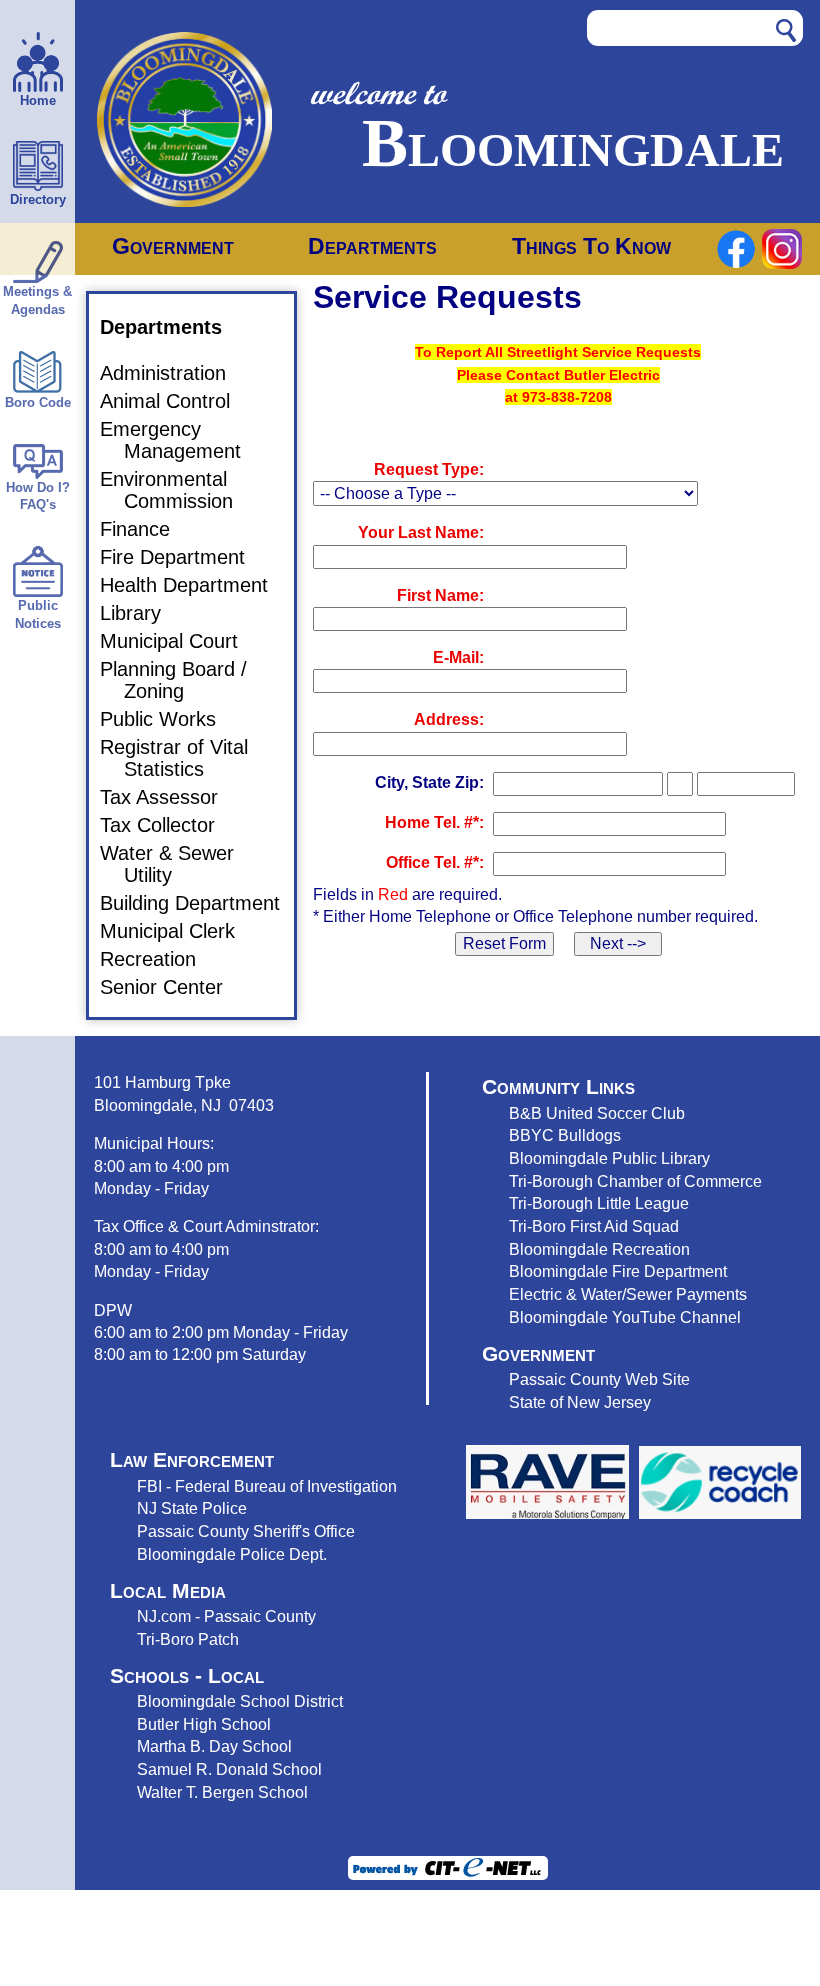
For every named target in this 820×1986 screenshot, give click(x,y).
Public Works (170, 719)
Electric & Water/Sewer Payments (628, 1294)
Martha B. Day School (214, 1746)
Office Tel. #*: (435, 862)
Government (173, 246)
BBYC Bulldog (561, 1135)
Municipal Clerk (179, 931)
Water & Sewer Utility (179, 864)
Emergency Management (182, 440)
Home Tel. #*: (434, 822)
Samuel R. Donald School (229, 1769)
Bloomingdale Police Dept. (232, 1554)
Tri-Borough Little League (599, 1203)
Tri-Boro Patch (188, 1639)
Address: (449, 719)
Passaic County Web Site (599, 1379)
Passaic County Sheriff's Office (246, 1531)
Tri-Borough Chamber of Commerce (635, 1181)
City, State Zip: (429, 782)
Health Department (196, 585)
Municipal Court (181, 641)
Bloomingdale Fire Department (618, 1271)
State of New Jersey (580, 1402)
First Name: (440, 595)
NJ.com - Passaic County (226, 1616)
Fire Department (184, 557)
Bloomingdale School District (240, 1701)
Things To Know (591, 246)
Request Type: (429, 469)
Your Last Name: (421, 532)
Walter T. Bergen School (222, 1792)
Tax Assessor (171, 797)
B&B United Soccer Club (597, 1113)
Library (142, 613)
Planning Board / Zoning (185, 680)
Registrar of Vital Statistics (186, 758)
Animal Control (177, 401)
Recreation (160, 959)
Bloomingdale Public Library (609, 1158)
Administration (175, 373)
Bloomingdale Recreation (599, 1249)
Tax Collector (169, 825)
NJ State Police (192, 1508)
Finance (147, 529)
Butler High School (204, 1724)
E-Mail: (458, 657)
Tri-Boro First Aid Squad (594, 1226)
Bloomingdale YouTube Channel (625, 1317)
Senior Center (173, 987)
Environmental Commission (178, 490)
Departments (372, 246)
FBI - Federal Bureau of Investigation (267, 1486)
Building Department (202, 903)
